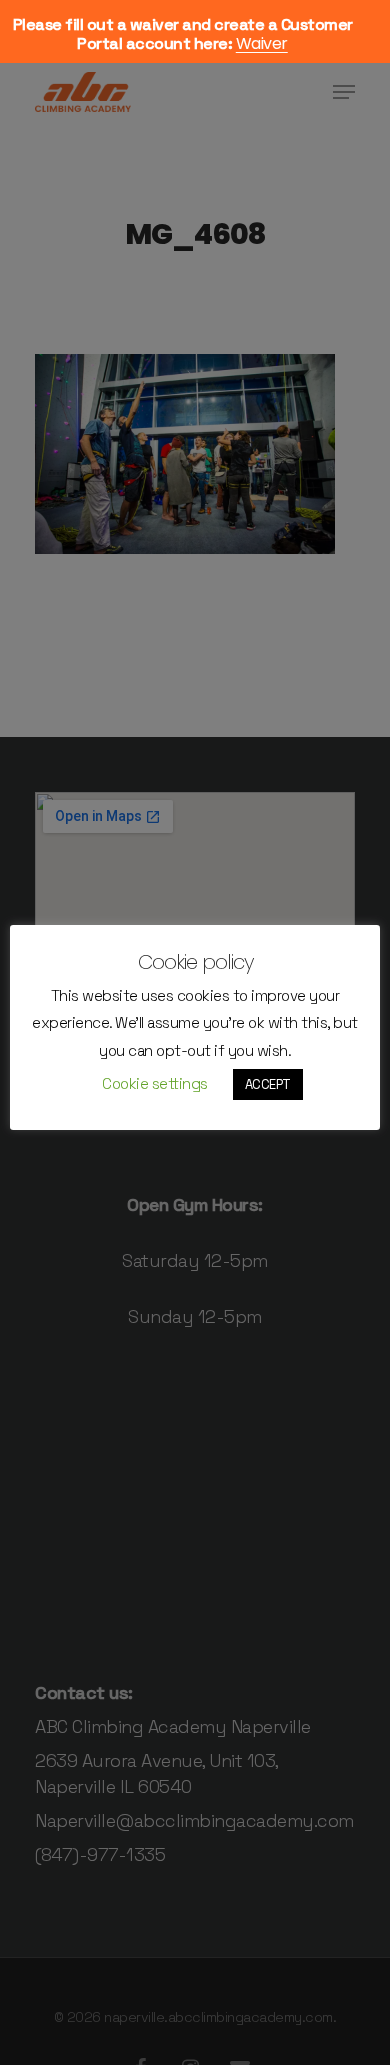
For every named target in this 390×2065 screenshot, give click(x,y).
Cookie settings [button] (155, 1083)
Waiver (262, 43)
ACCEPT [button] (268, 1084)
